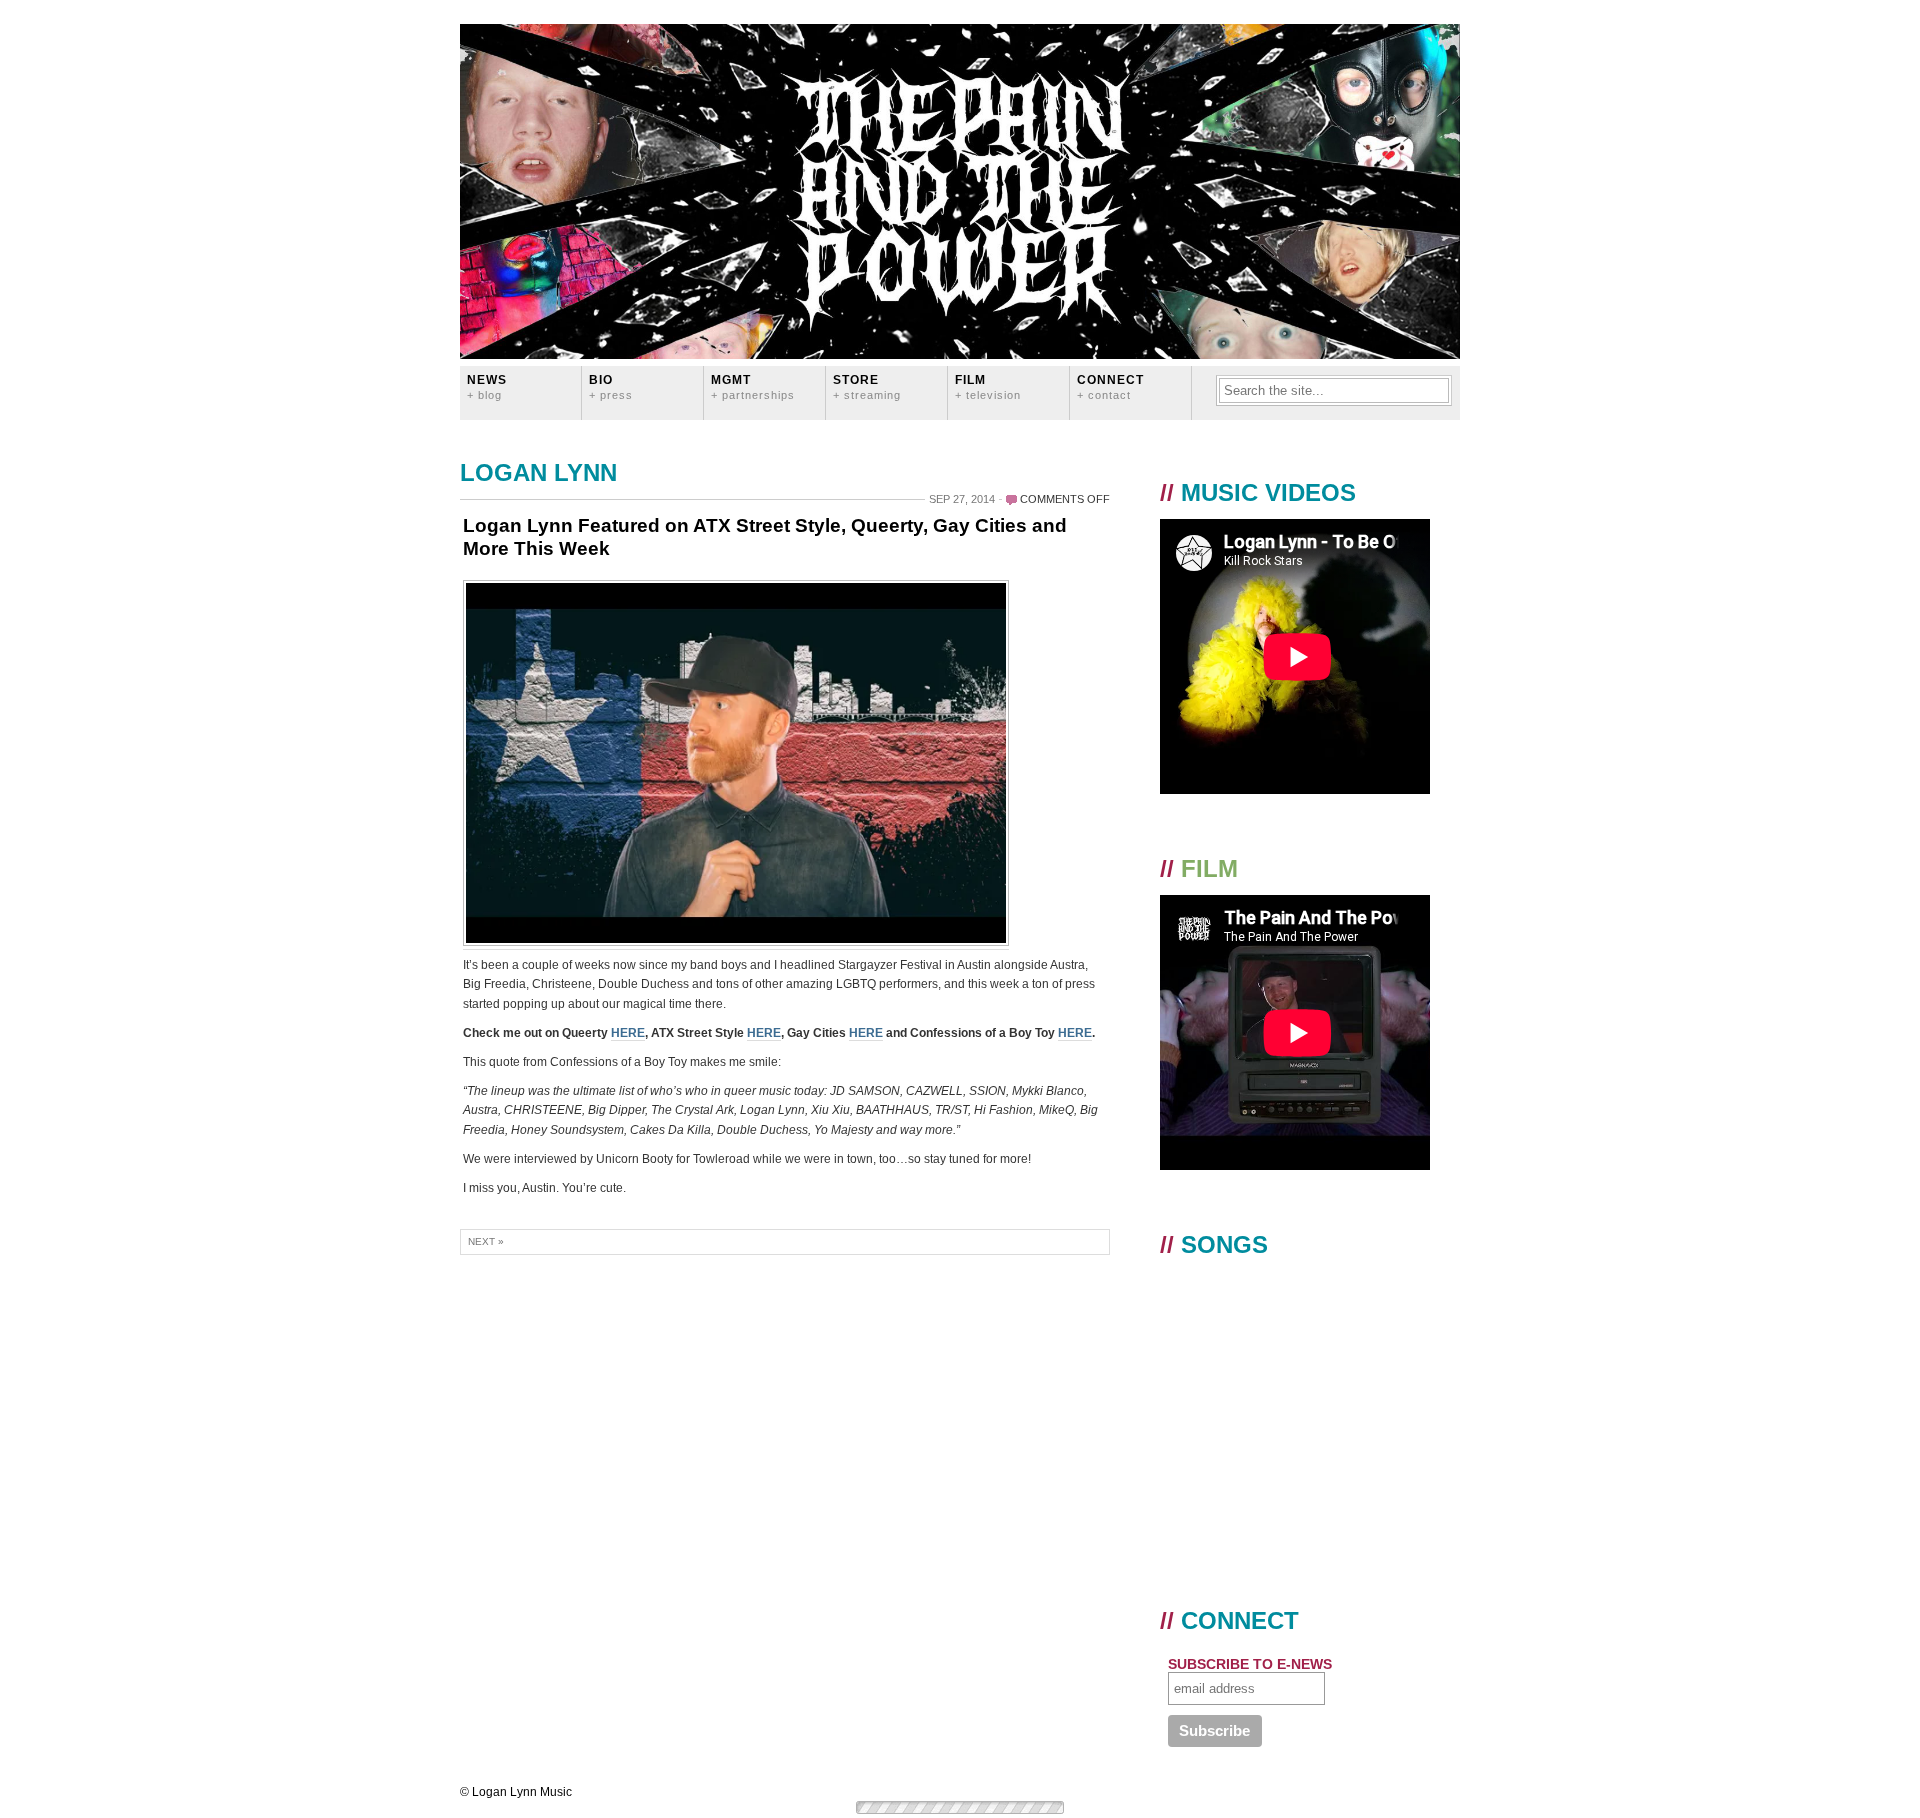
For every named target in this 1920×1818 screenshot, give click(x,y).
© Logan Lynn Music (516, 1792)
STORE (867, 386)
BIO (611, 386)
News (487, 386)
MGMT (753, 386)
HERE (628, 1033)
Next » (486, 1241)
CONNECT (1110, 386)
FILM (988, 386)
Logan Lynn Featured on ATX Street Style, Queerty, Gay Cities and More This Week (765, 537)
